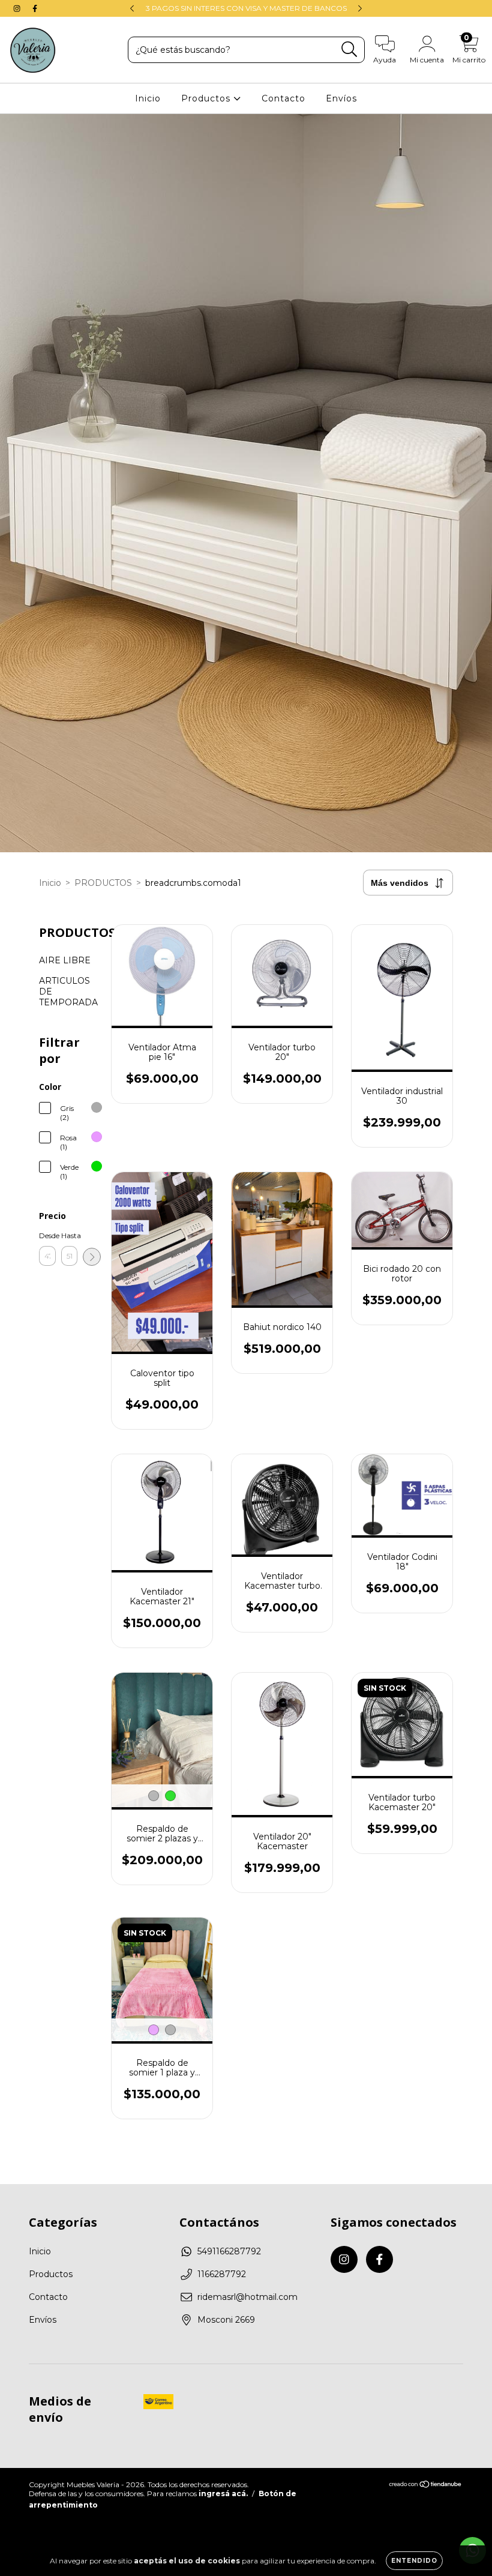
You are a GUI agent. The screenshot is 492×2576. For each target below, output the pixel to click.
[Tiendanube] (426, 2486)
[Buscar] (349, 50)
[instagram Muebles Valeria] (18, 8)
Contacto (283, 98)
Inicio (148, 98)
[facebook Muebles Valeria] (35, 8)
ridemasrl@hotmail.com (247, 2297)
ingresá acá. (223, 2493)
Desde (47, 1235)
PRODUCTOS (103, 883)
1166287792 (222, 2274)
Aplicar (92, 1257)
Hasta (70, 1235)
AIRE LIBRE (65, 960)
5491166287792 (229, 2251)
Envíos (341, 98)
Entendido (414, 2561)
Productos (207, 98)
